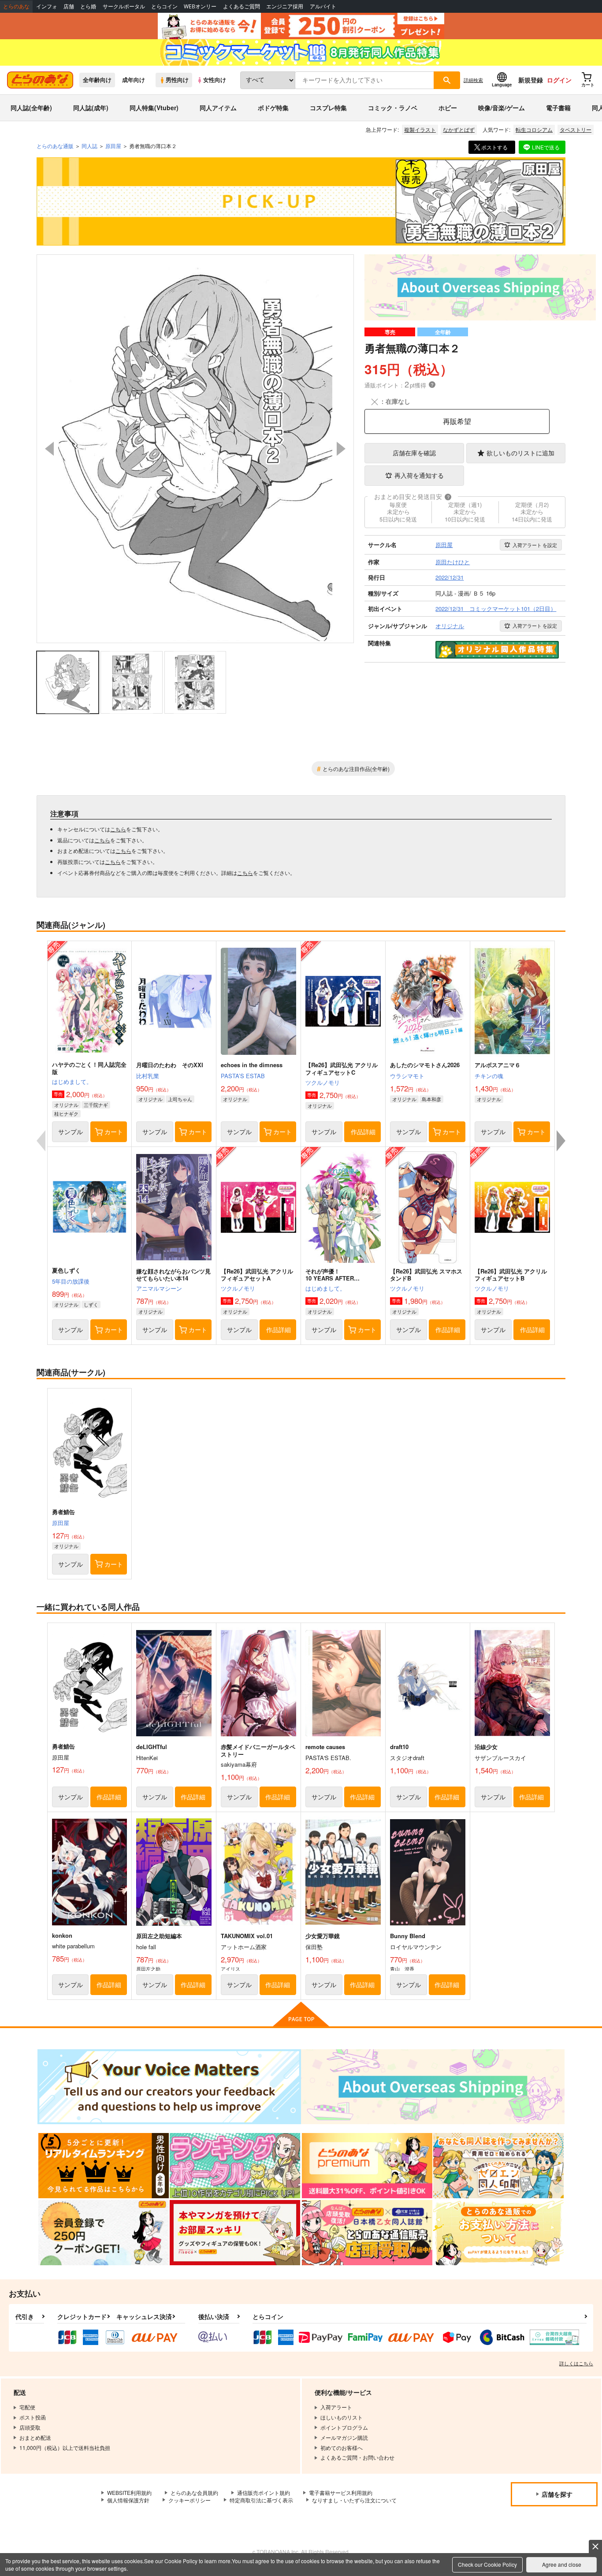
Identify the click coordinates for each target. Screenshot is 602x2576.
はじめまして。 (72, 1081)
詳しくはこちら (576, 2363)
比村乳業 (148, 1076)
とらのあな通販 (55, 146)
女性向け (215, 80)
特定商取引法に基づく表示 (261, 2500)
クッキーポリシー (190, 2500)
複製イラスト (420, 129)
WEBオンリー (200, 6)
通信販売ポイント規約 (264, 2492)
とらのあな (16, 6)
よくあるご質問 (242, 6)
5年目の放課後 (71, 1281)
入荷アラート (535, 545)
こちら (118, 829)
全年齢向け (97, 80)
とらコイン (164, 6)
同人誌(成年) (91, 108)
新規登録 (531, 80)
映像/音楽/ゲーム (502, 108)
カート (114, 1132)
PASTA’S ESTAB (243, 1076)
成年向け (134, 80)
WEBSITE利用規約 (129, 2492)
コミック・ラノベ (393, 108)
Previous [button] (49, 449)
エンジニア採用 (285, 6)
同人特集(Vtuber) (154, 108)
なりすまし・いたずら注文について (354, 2500)
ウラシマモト (407, 1076)
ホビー (448, 108)
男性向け (177, 80)
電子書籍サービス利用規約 (341, 2492)
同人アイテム (218, 108)
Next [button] (341, 449)
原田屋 (61, 1523)
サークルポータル (124, 6)
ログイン (559, 80)
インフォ (47, 6)
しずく (91, 1304)
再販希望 (457, 421)
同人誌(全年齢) (31, 108)
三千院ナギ (96, 1105)
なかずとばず (459, 129)
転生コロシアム (534, 129)
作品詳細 (363, 1132)
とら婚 (88, 6)
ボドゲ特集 (273, 108)
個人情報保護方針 (128, 2500)
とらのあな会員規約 (194, 2492)
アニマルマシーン (159, 1288)
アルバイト (323, 6)
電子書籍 (558, 108)
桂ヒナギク (66, 1113)
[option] (195, 449)
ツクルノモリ (323, 1082)
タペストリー (576, 129)
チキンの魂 (489, 1076)
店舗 (69, 6)
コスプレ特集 (328, 108)
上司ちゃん (180, 1099)
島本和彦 (431, 1099)
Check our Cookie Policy (487, 2564)
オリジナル (66, 1105)
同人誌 (89, 146)
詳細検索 (473, 80)
